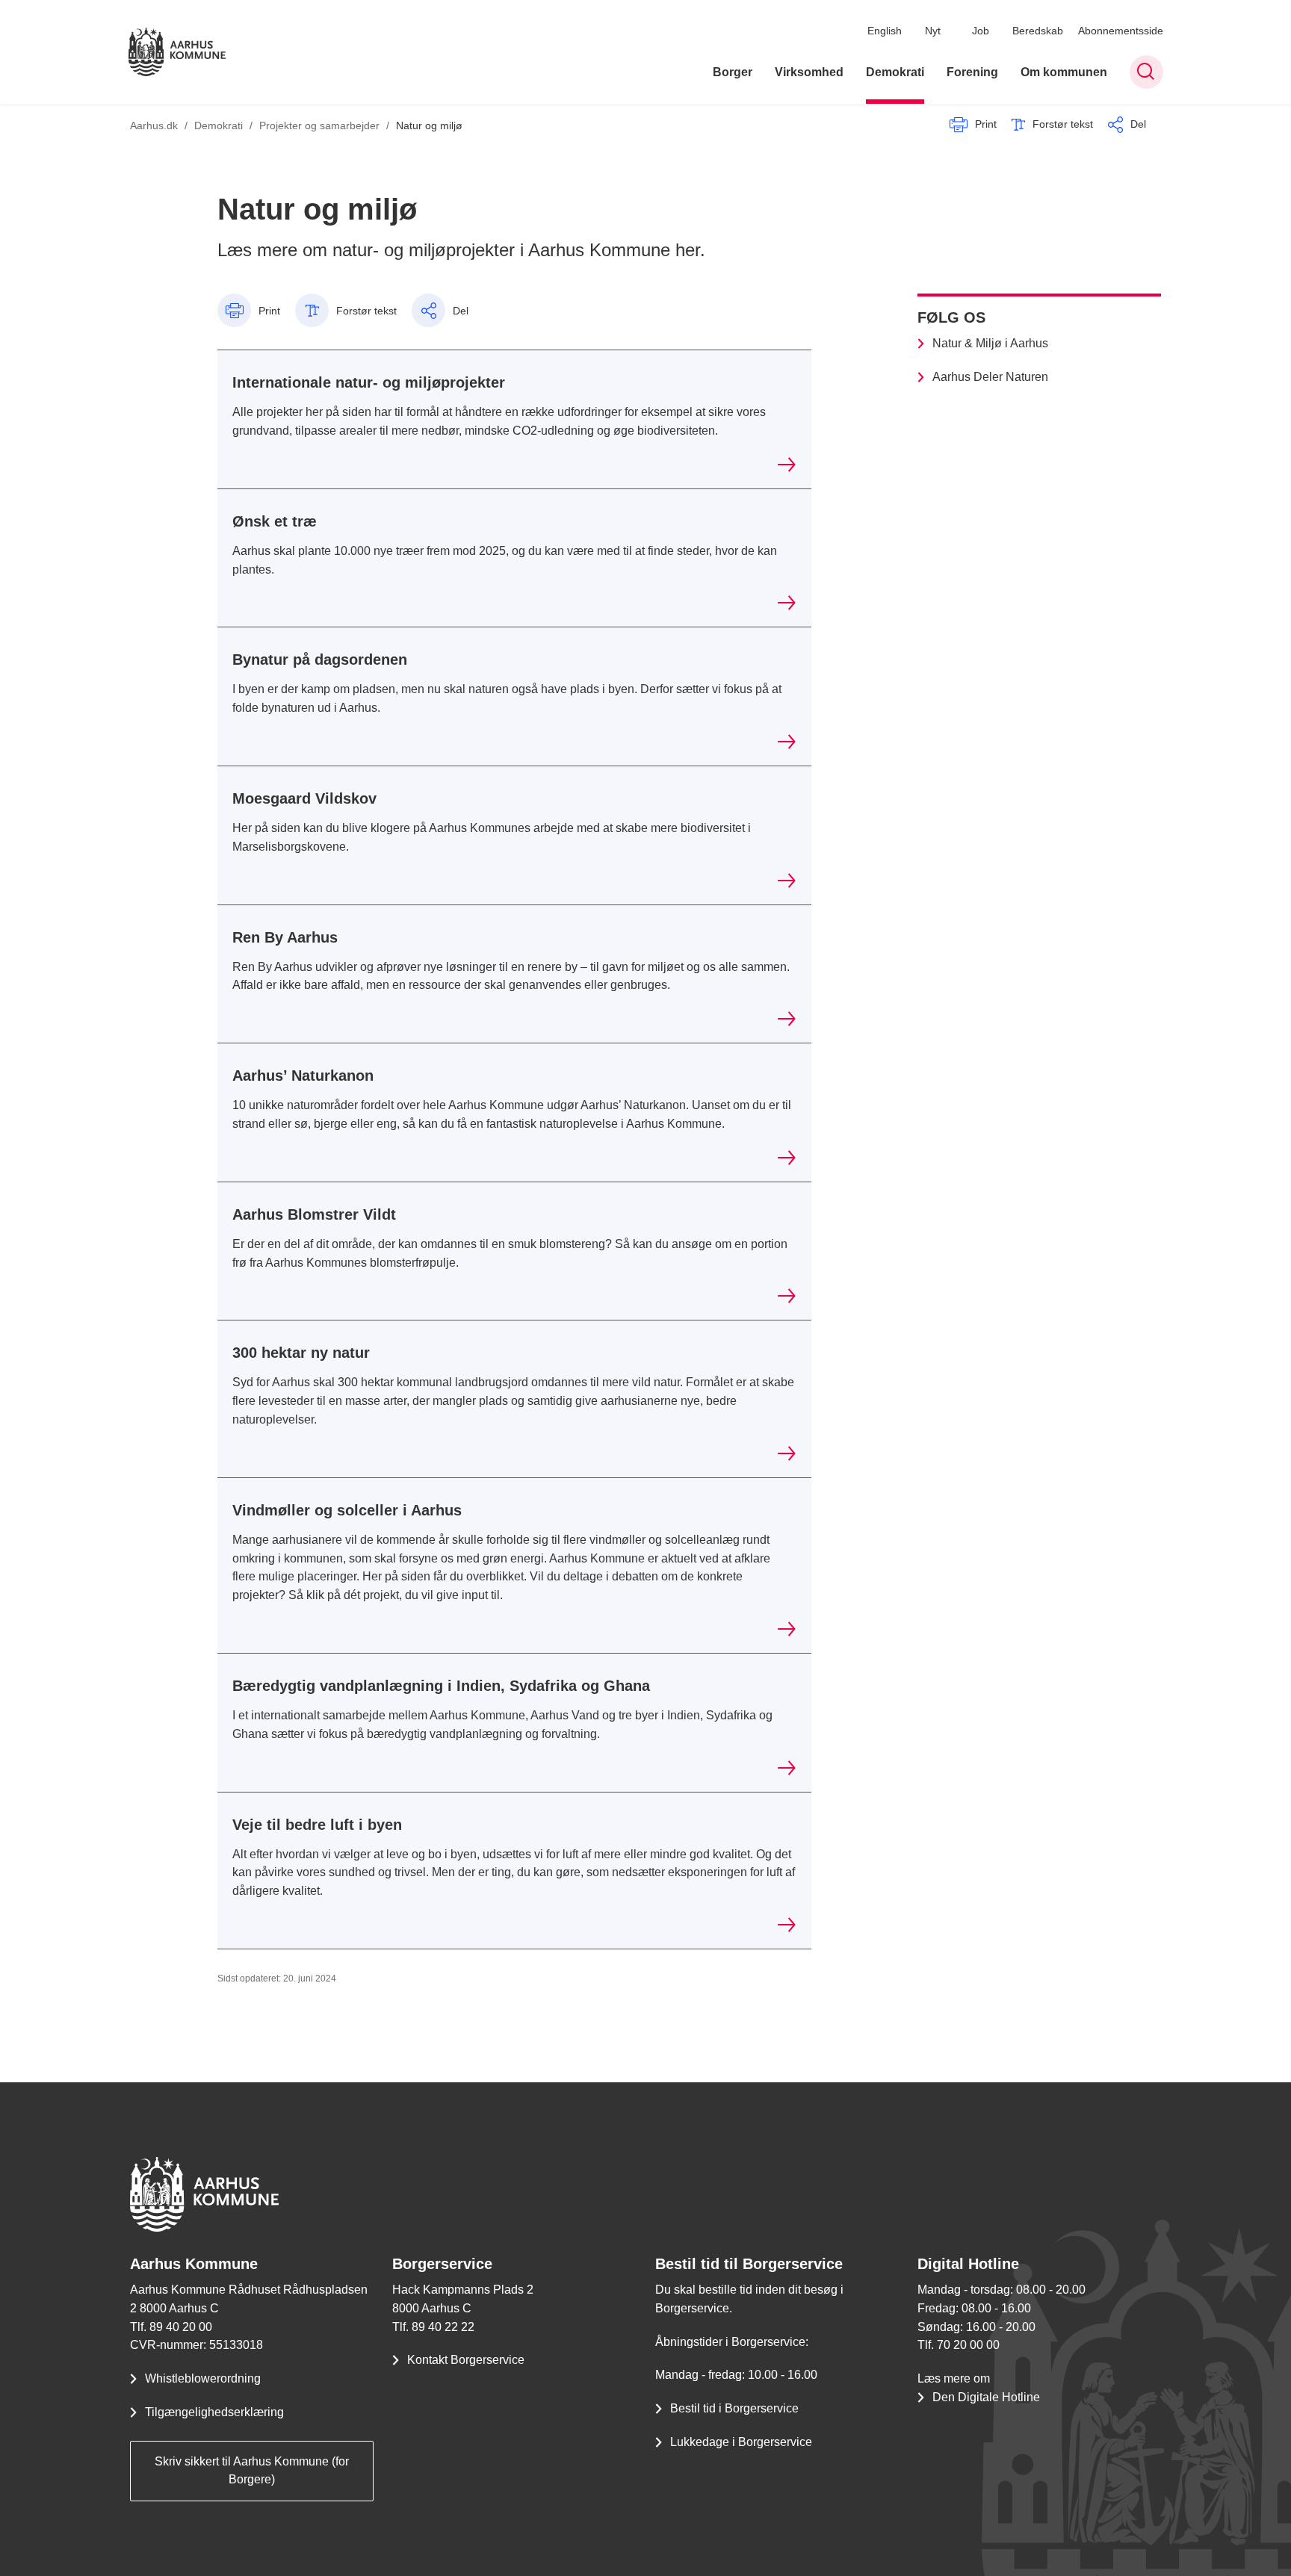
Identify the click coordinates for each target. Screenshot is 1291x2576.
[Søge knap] (1146, 72)
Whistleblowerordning (203, 2378)
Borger (733, 72)
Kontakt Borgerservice (466, 2360)
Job (981, 31)
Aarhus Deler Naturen (990, 377)
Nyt (933, 31)
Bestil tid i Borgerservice (734, 2408)
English (885, 31)
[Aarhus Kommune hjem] (177, 52)
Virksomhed (809, 72)
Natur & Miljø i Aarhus (990, 343)
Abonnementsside (1121, 31)
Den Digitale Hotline (986, 2397)
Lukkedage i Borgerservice (741, 2442)
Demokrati (895, 72)
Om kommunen (1064, 72)
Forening (972, 72)
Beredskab (1038, 31)
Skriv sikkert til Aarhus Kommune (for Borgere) (252, 2471)
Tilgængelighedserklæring (214, 2412)
